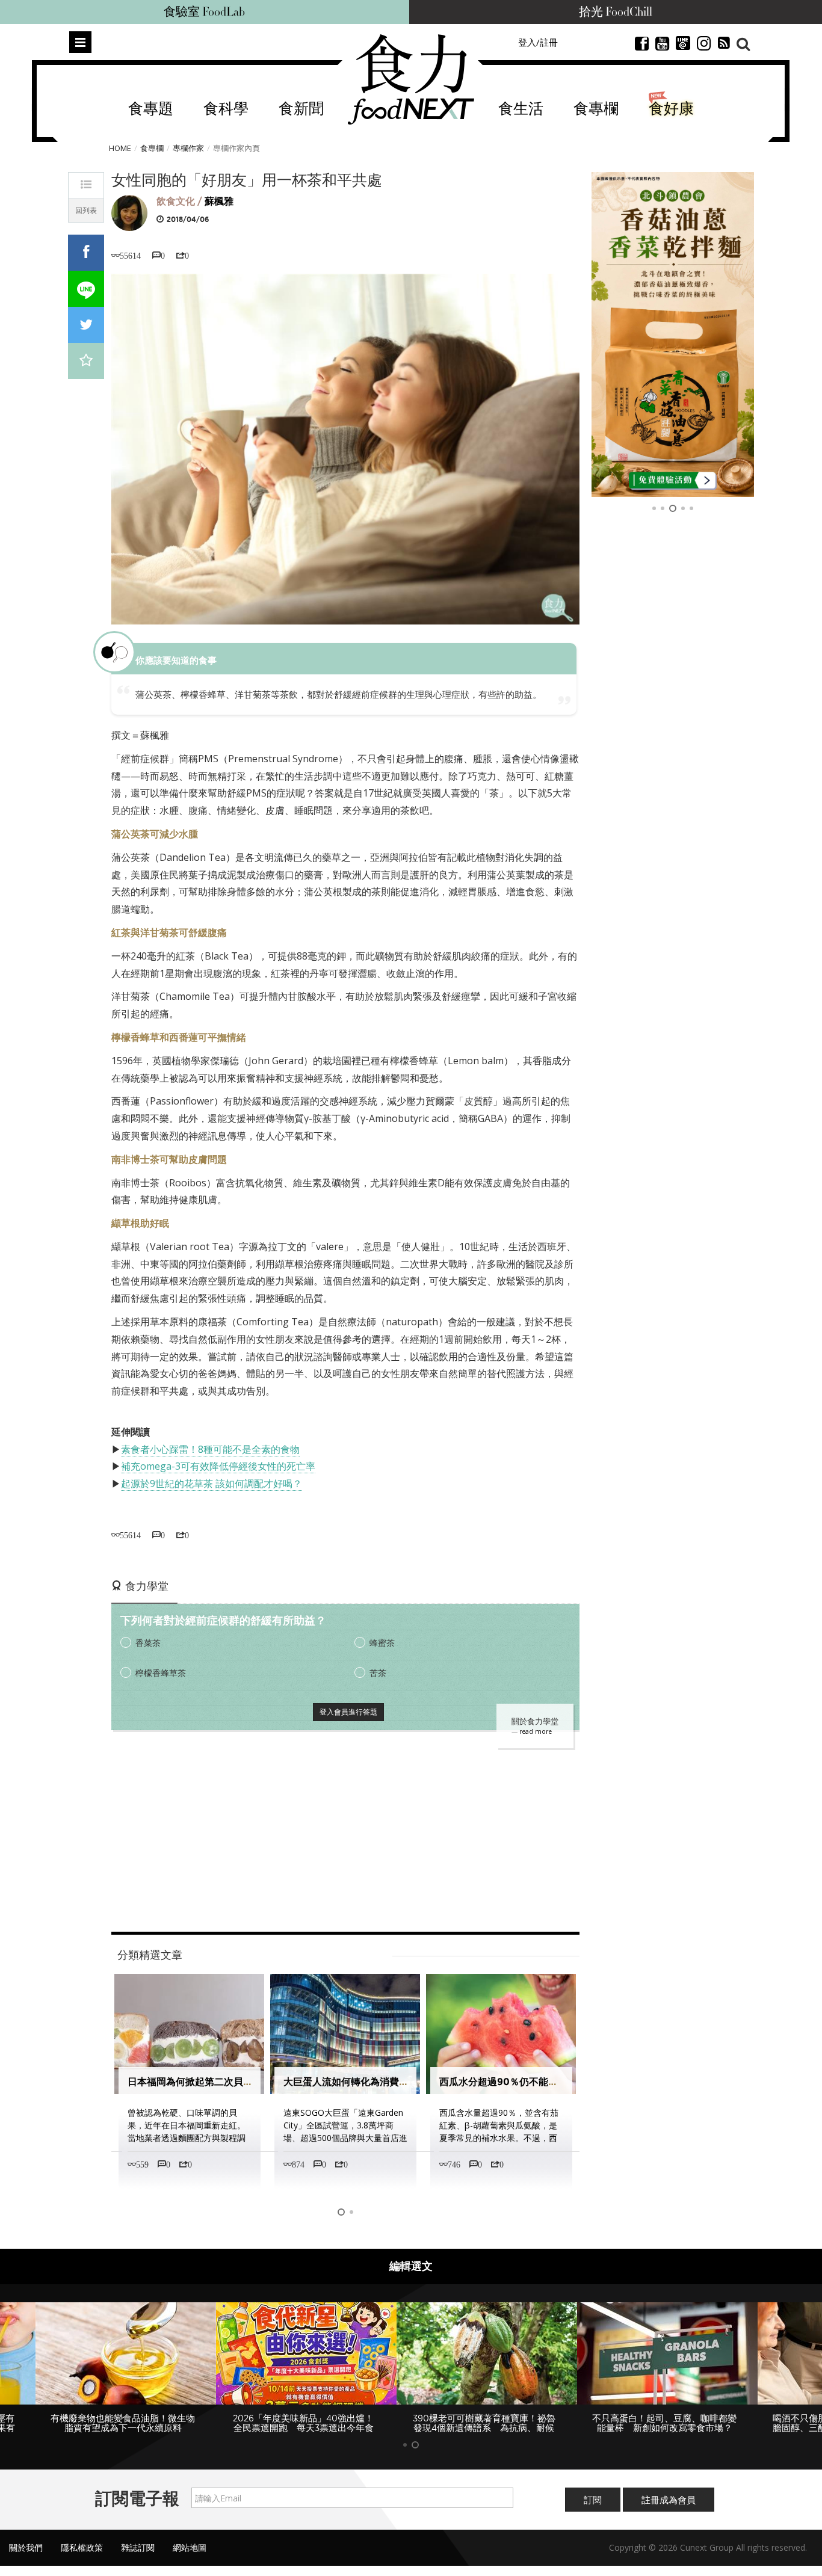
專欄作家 (188, 148)
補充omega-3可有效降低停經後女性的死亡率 (218, 1466)
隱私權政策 (82, 2547)
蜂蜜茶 (382, 1643)
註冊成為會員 (669, 2500)
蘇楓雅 (219, 201)
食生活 (521, 109)
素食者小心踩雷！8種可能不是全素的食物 (210, 1449)
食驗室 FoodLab (204, 12)
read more (536, 1731)
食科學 (226, 109)
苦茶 (378, 1673)
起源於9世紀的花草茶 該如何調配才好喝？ (212, 1484)
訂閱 (593, 2500)
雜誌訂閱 (138, 2547)
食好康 (671, 109)
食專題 (151, 109)
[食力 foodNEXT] (411, 79)
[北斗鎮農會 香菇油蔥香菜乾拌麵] (673, 334)
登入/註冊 (538, 42)
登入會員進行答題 (348, 1712)
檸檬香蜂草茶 (161, 1673)
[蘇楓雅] (129, 212)
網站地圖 (190, 2547)
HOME (120, 148)
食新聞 (301, 109)
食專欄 (596, 109)
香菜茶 (148, 1643)
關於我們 (26, 2547)
